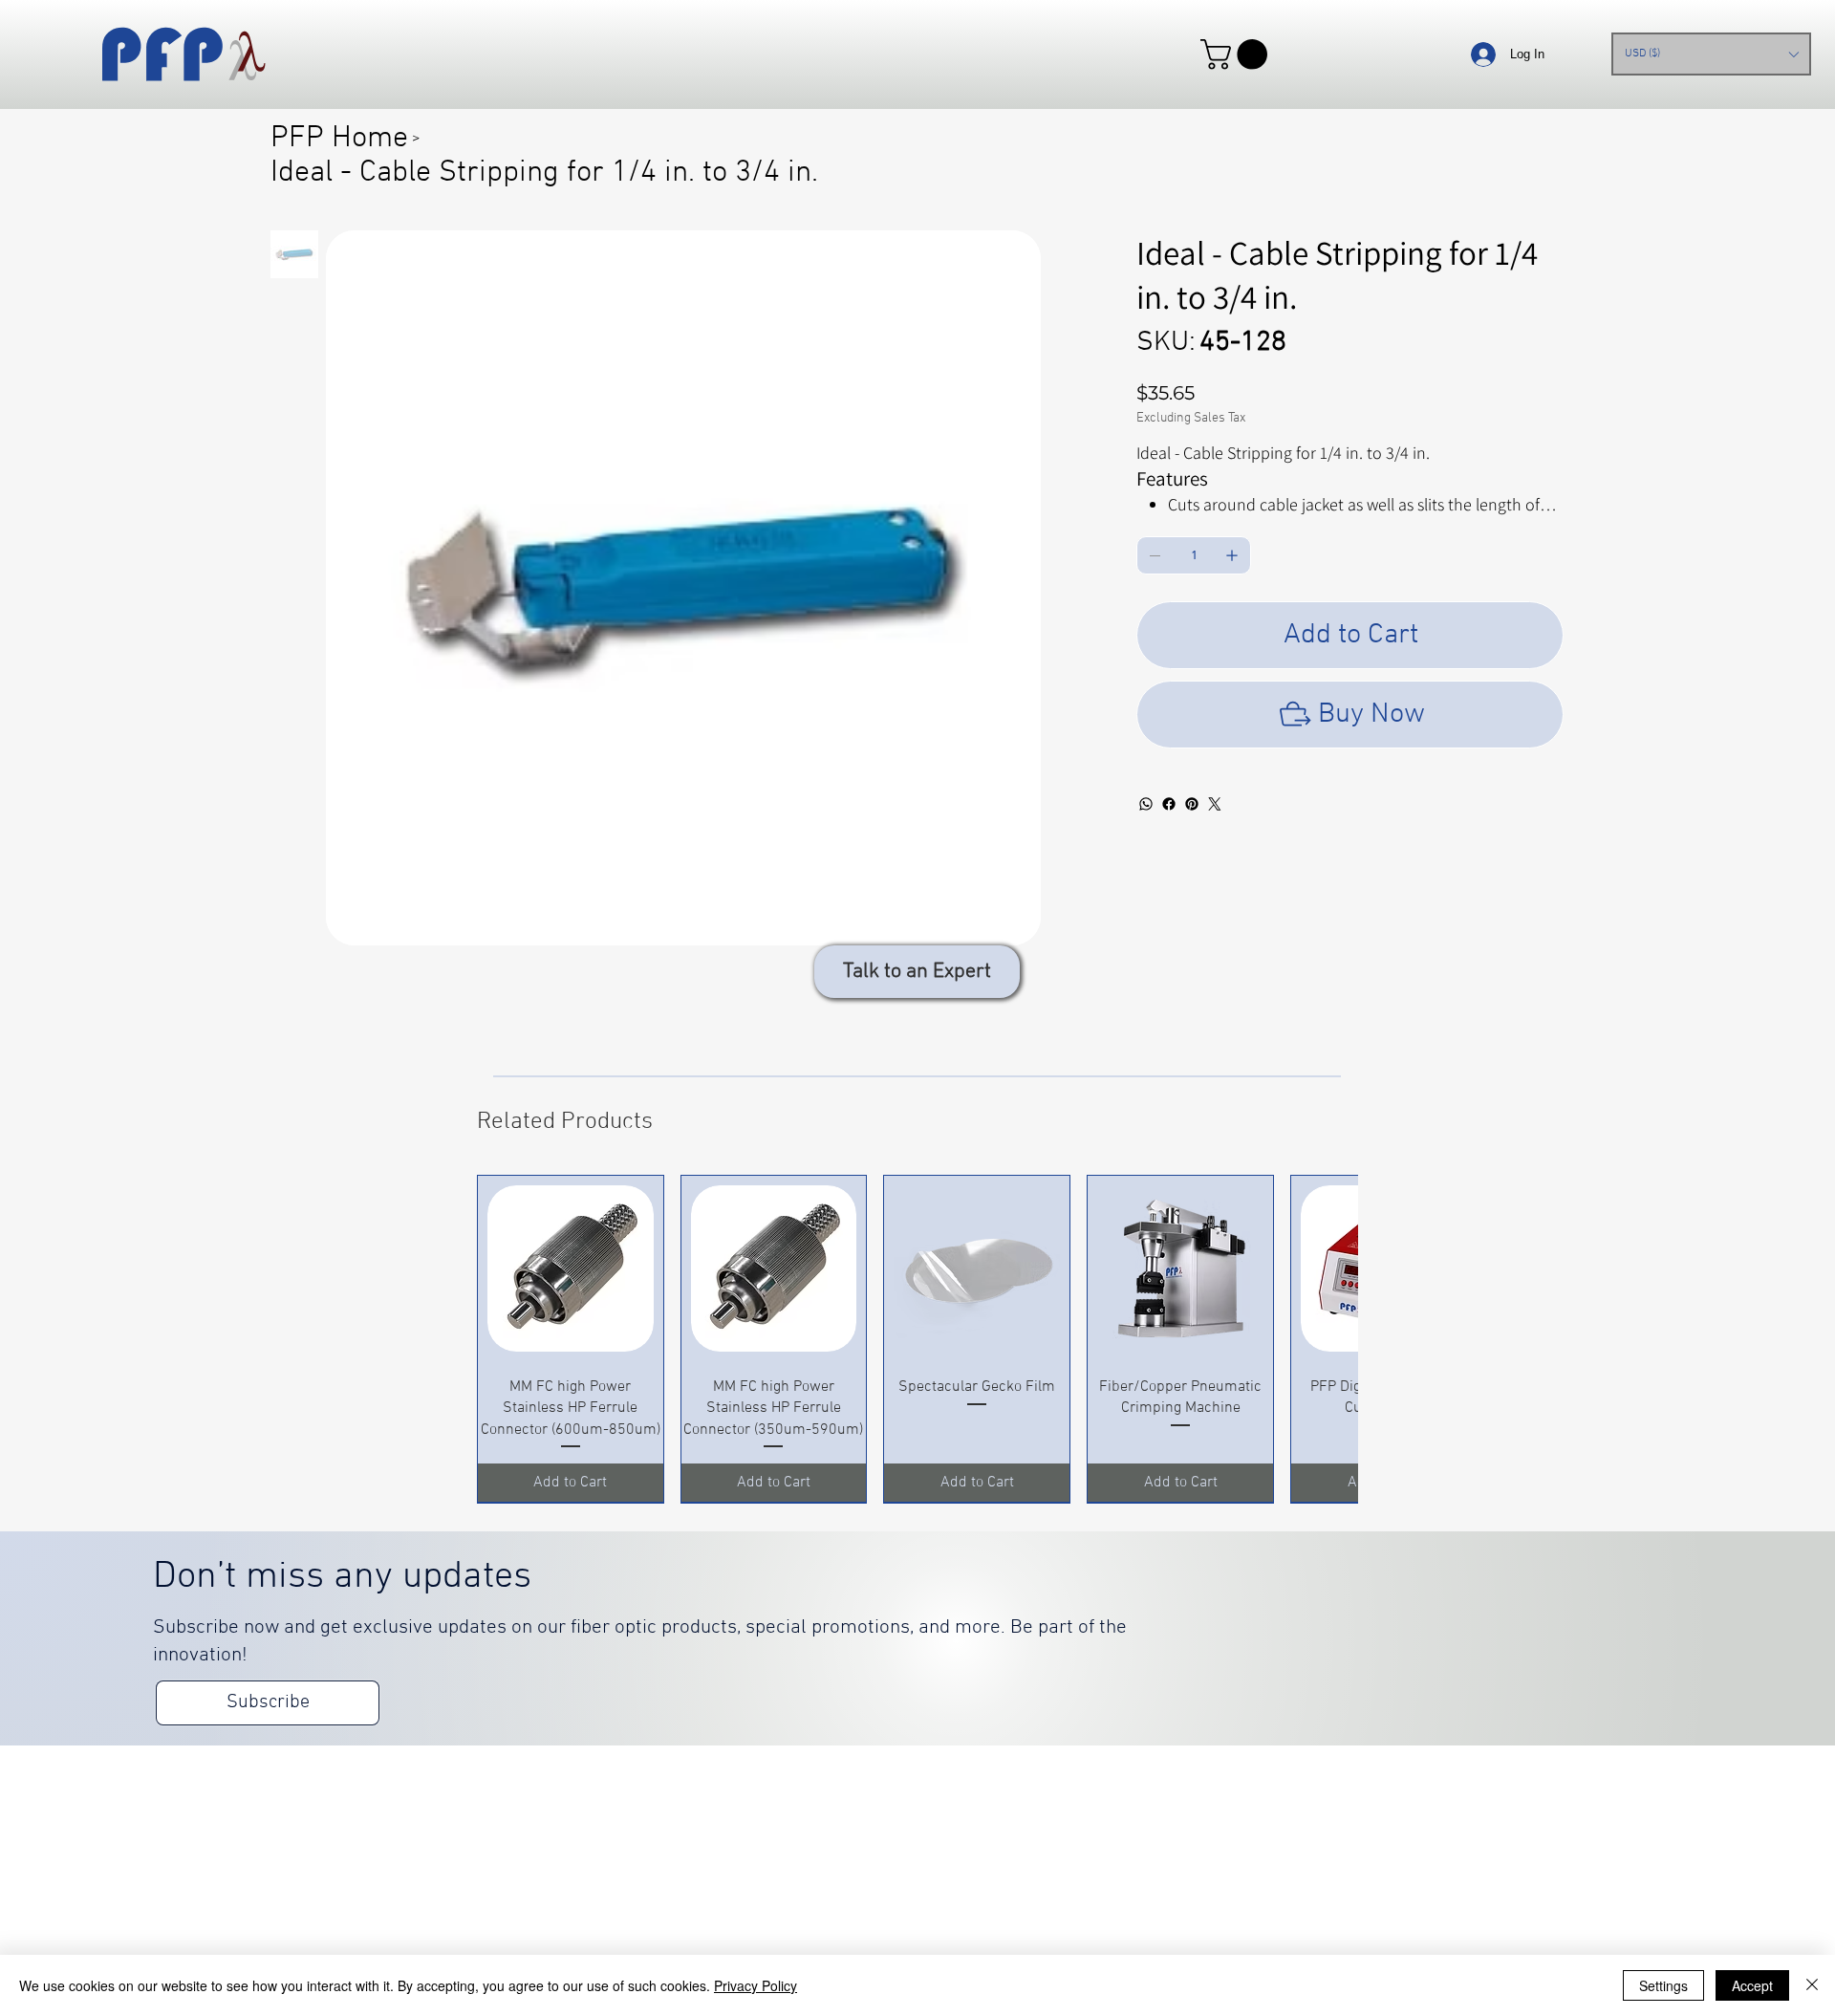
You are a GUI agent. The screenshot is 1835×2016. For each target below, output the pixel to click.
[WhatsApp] (1146, 804)
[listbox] (1711, 54)
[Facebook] (1169, 804)
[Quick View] (571, 1268)
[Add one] (1232, 555)
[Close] (1812, 1985)
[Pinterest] (1192, 804)
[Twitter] (1215, 804)
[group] (917, 1339)
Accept (1752, 1985)
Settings (1663, 1985)
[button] (1238, 54)
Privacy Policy (756, 1985)
